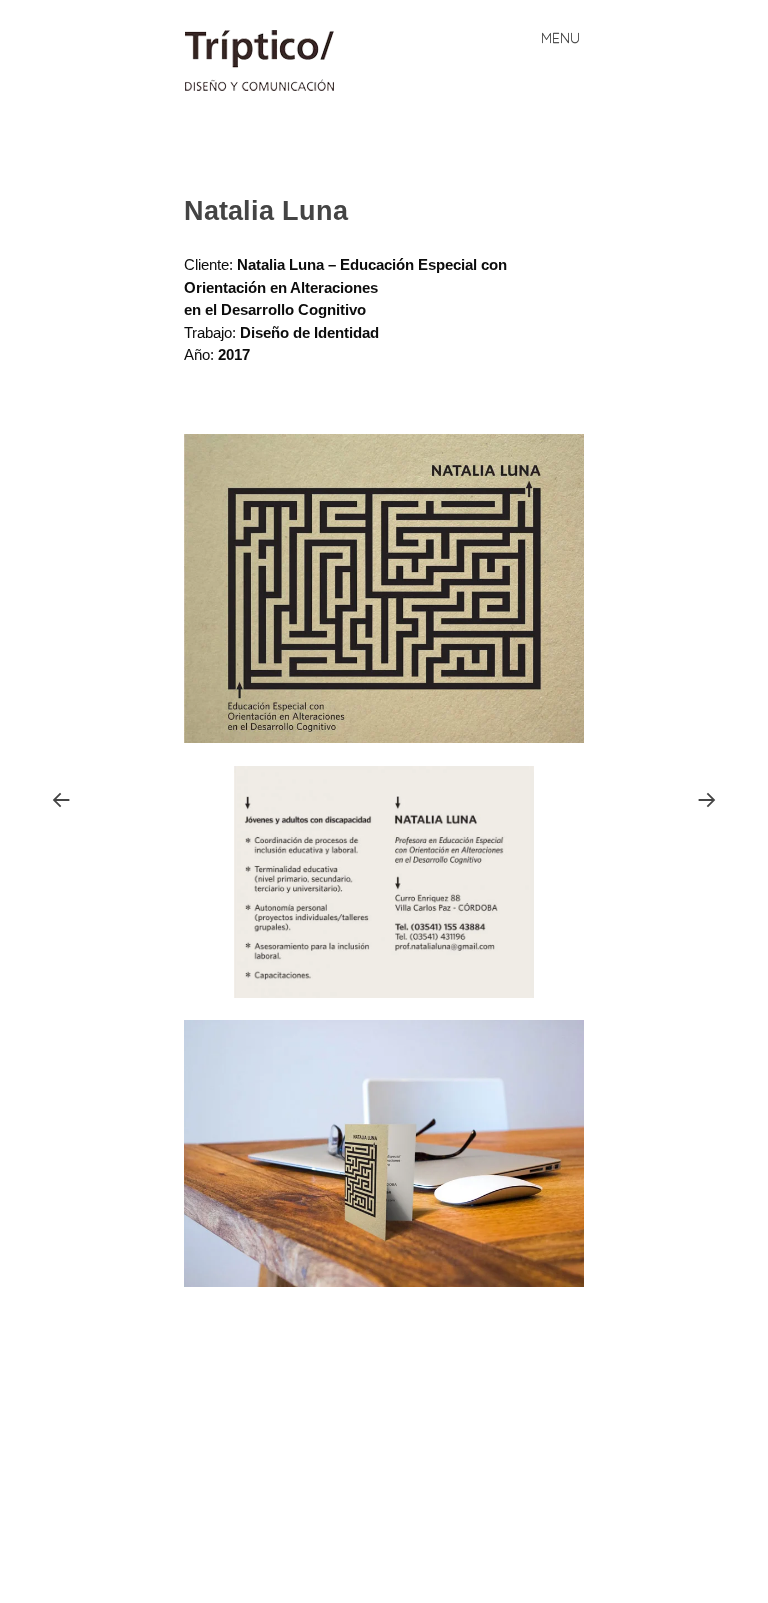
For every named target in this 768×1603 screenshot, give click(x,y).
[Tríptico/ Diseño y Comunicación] (269, 60)
